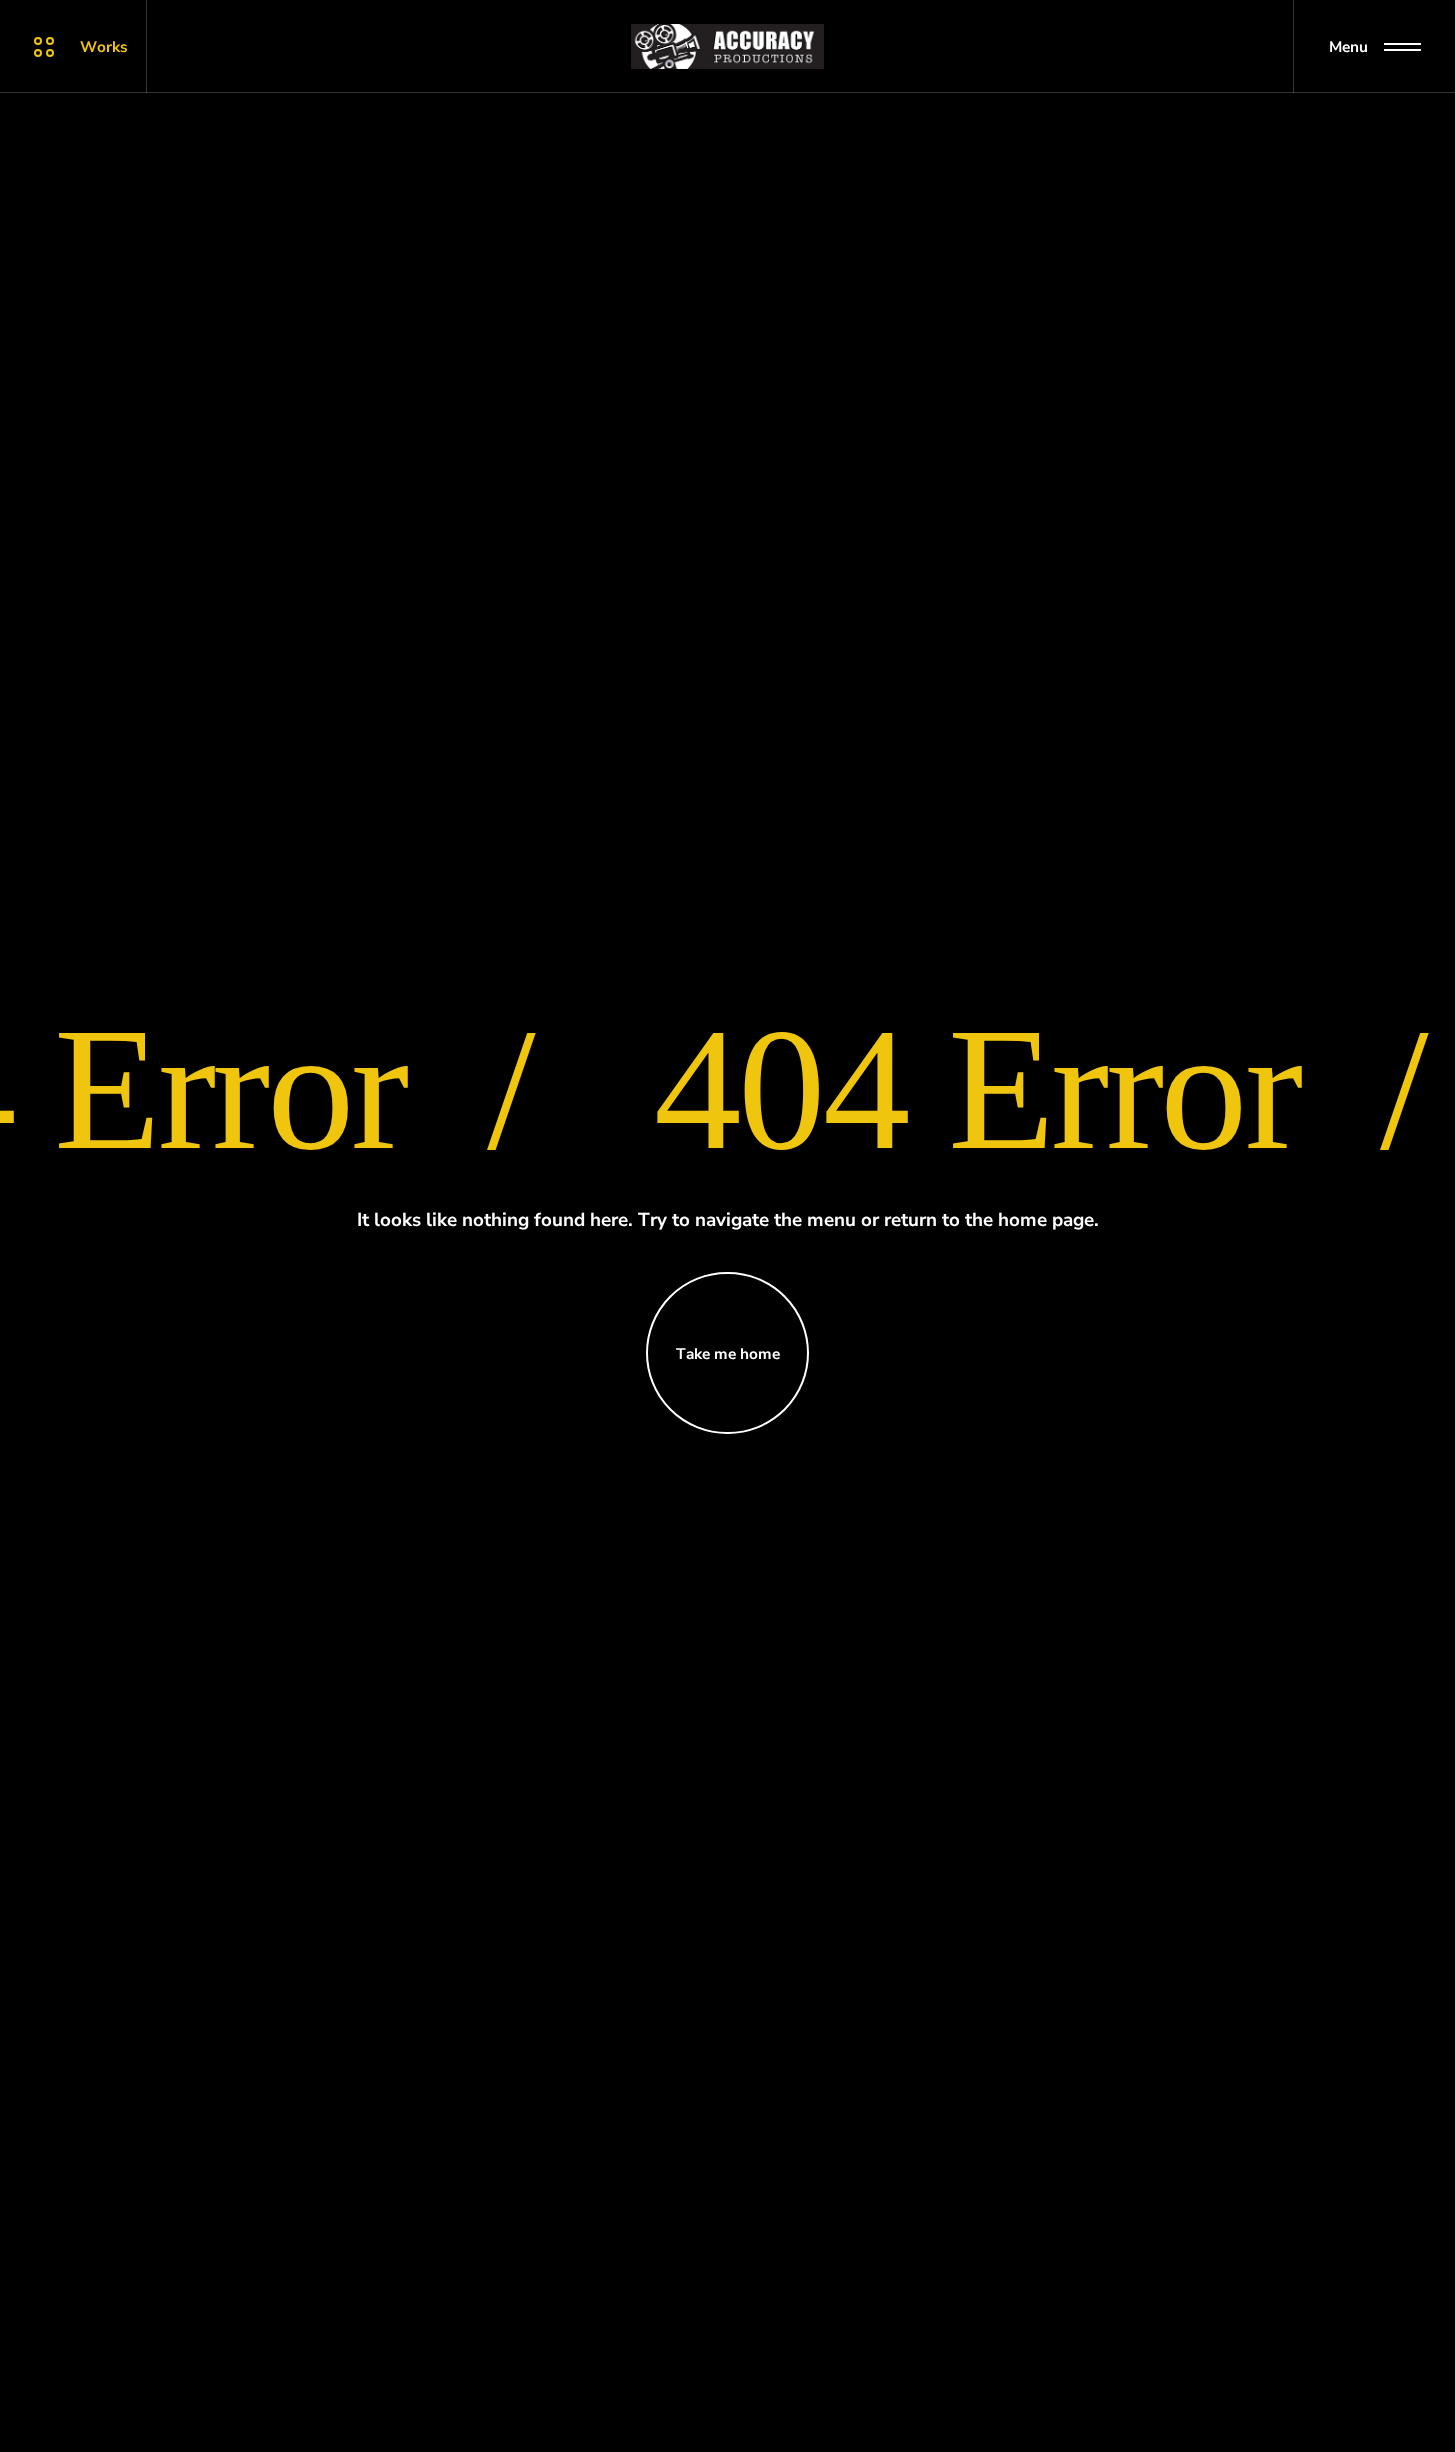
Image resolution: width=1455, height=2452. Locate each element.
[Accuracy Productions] (728, 46)
